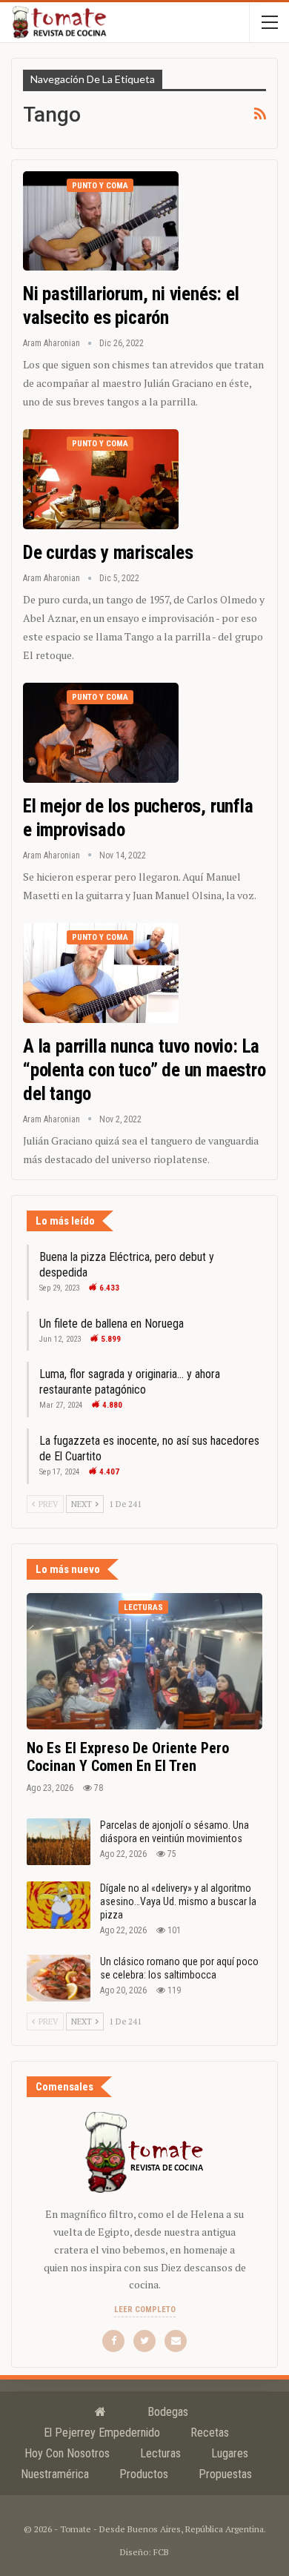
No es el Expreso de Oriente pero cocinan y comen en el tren (128, 1757)
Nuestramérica (55, 2474)
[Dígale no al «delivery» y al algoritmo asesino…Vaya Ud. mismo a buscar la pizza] (59, 1905)
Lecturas (143, 1607)
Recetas (210, 2433)
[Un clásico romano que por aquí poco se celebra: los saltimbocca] (59, 1979)
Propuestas (225, 2474)
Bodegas (168, 2412)
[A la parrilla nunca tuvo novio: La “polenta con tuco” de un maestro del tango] (101, 973)
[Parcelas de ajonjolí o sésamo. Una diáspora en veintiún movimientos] (59, 1842)
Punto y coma (100, 186)
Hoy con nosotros (67, 2453)
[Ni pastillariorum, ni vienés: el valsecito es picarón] (101, 221)
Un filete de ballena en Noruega (112, 1324)
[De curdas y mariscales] (101, 479)
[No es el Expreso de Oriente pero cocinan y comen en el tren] (144, 1661)
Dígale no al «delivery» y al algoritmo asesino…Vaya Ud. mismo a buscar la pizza (178, 1901)
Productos (144, 2474)
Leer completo (145, 2310)
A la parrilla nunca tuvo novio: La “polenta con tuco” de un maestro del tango (144, 1070)
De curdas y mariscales (108, 553)
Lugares (230, 2453)
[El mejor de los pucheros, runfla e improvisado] (101, 732)
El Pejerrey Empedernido (102, 2433)
